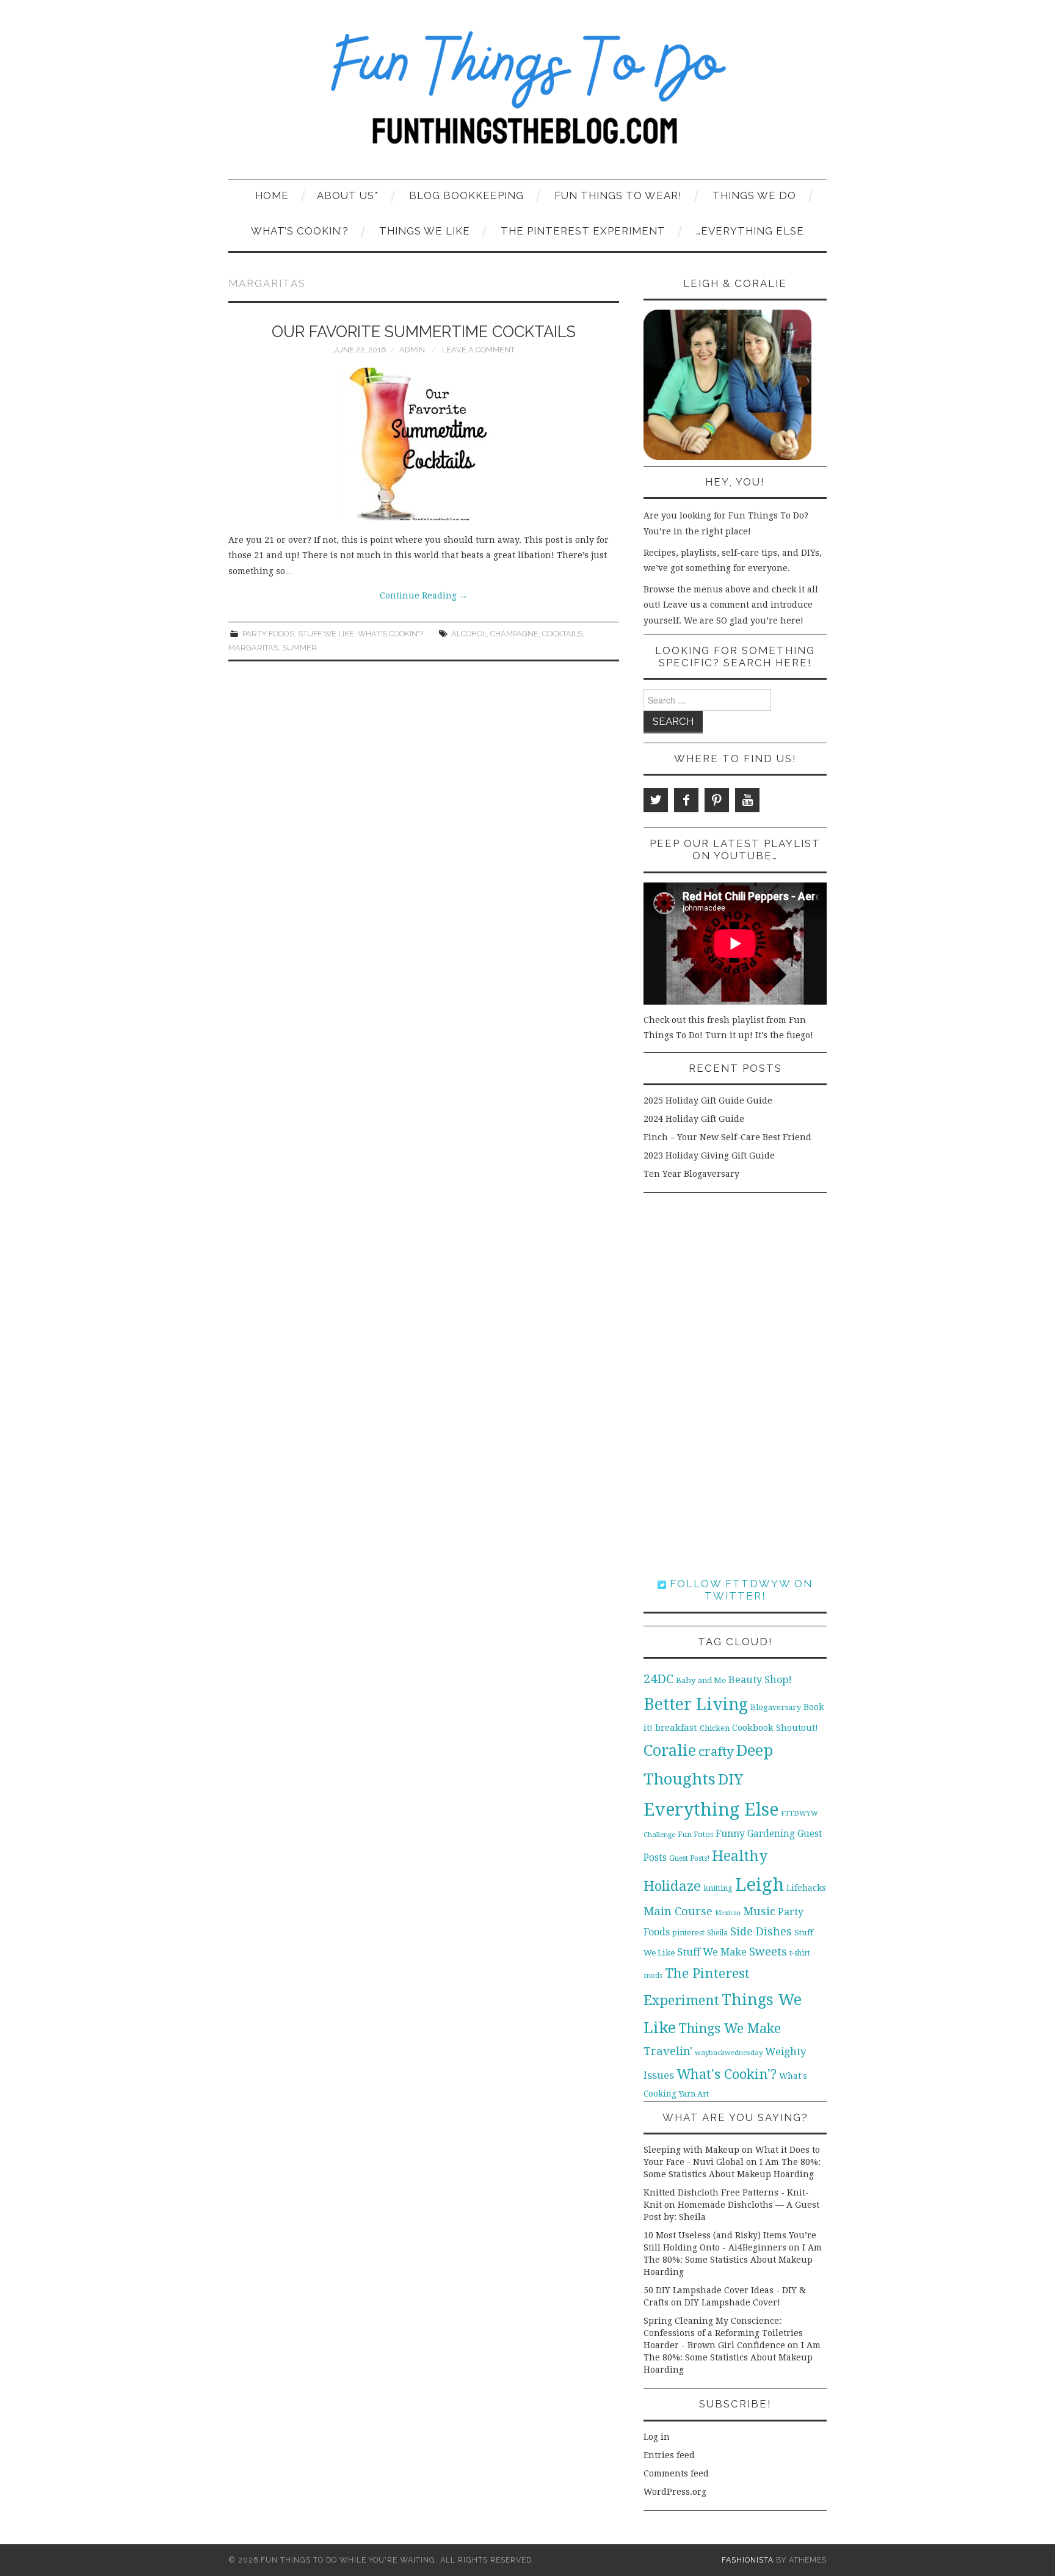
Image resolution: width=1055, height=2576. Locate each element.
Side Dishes (761, 1931)
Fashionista (748, 2560)
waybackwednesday (729, 2053)
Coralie (670, 1750)
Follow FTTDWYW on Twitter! (739, 1590)
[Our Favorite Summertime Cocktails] (424, 444)
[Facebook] (686, 800)
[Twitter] (656, 800)
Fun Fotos (695, 1834)
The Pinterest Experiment (583, 231)
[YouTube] (747, 800)
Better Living (696, 1704)
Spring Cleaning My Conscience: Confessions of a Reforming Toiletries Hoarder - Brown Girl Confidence (723, 2333)
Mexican (728, 1913)
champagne (514, 634)
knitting (718, 1888)
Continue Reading (424, 595)
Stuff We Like (326, 634)
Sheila (717, 1933)
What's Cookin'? (390, 634)
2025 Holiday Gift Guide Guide (708, 1101)
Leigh (760, 1885)
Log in (657, 2437)
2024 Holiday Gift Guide (694, 1119)
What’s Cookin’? (300, 231)
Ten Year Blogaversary (691, 1174)
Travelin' (668, 2051)
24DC (658, 1679)
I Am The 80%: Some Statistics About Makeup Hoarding (733, 2260)
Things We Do (754, 195)
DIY (731, 1779)
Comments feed (676, 2473)
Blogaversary (776, 1707)
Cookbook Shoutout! (775, 1728)
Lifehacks (806, 1888)
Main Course (678, 1911)
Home (272, 195)
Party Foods (268, 634)
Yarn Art (694, 2094)
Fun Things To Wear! (618, 195)
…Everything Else (750, 231)
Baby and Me (701, 1680)
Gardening (771, 1834)
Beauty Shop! (760, 1680)
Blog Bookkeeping (466, 195)
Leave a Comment (478, 350)
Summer (299, 648)
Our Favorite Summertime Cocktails (424, 332)
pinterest (688, 1933)
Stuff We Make (712, 1952)
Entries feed (669, 2455)
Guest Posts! (689, 1858)
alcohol (469, 634)
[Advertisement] (735, 1385)
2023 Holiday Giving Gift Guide (709, 1155)
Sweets (768, 1952)
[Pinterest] (717, 800)
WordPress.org (675, 2492)
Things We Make (730, 2028)
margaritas (253, 648)
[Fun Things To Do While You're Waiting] (527, 95)
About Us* (348, 195)
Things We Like (425, 231)
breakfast (676, 1728)
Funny (730, 1834)
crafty (716, 1752)
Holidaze (672, 1886)
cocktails (562, 634)
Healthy (740, 1856)
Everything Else (711, 1810)
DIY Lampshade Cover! (732, 2302)
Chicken (715, 1728)
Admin (412, 350)
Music (759, 1911)
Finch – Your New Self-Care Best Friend (727, 1137)
